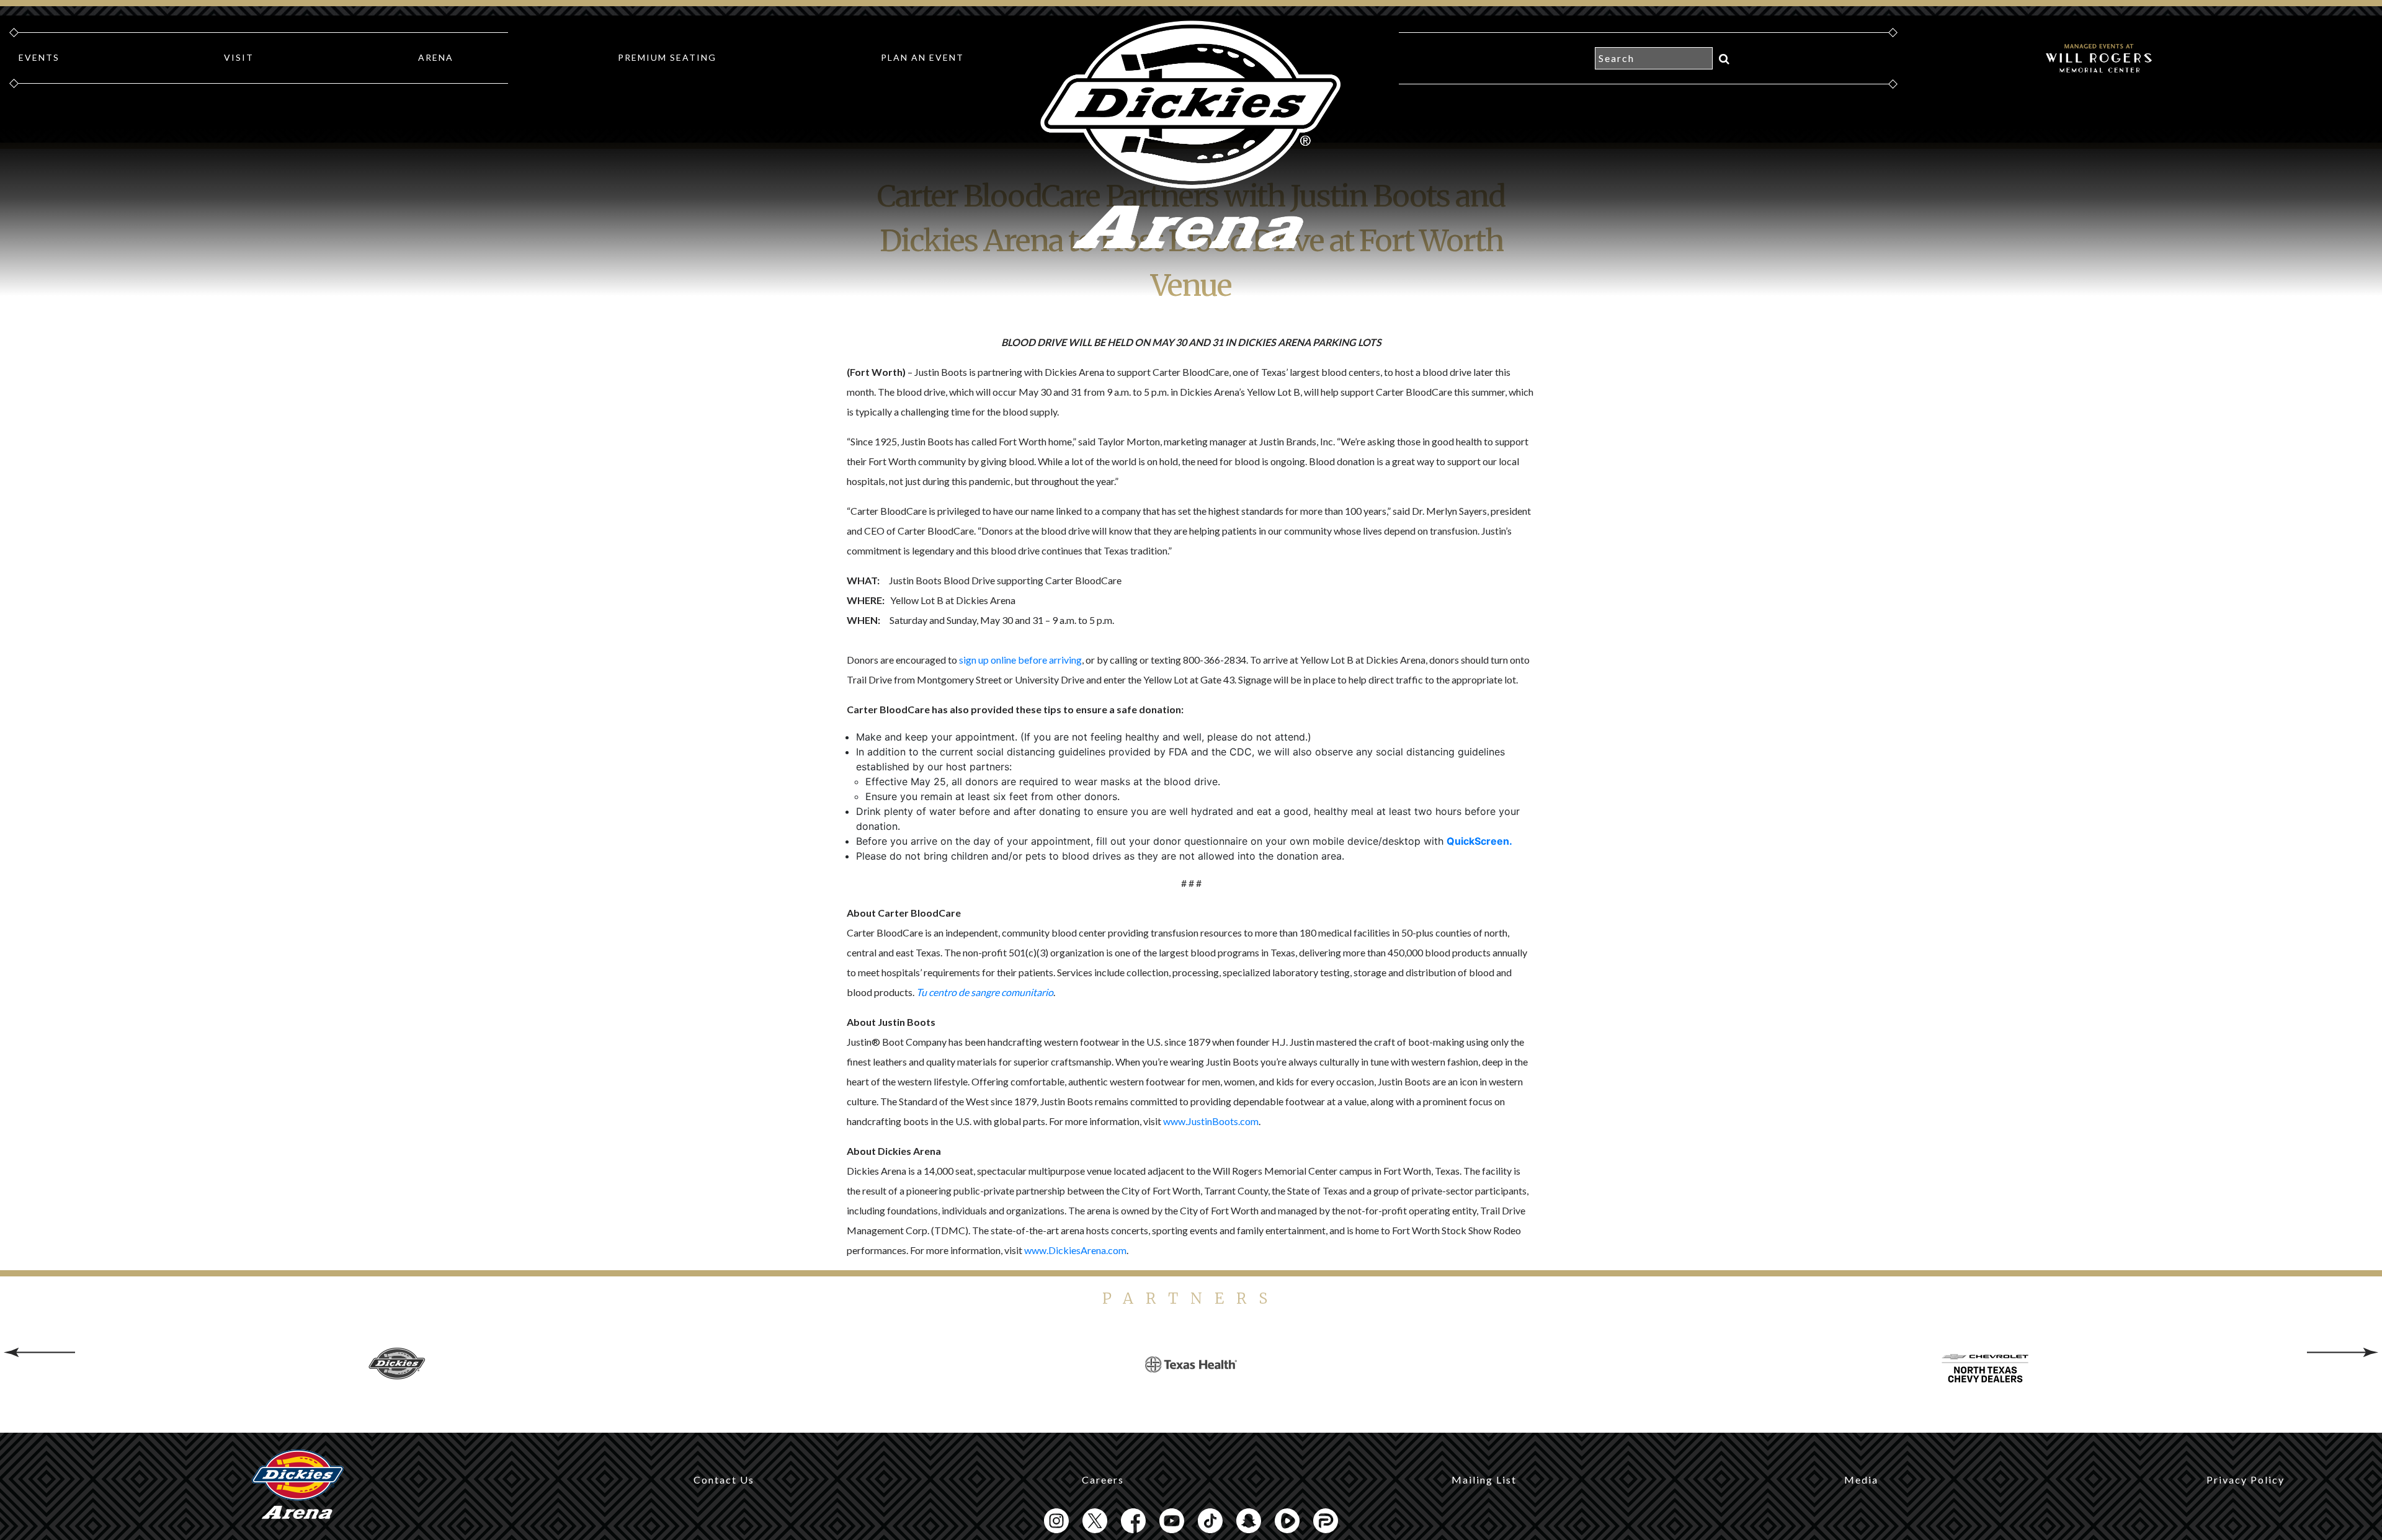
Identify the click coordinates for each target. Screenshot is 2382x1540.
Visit (239, 57)
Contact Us (724, 1480)
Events (39, 57)
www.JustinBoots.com (1211, 1121)
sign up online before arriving (1020, 660)
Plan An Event (922, 57)
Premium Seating (667, 57)
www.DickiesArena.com (1075, 1250)
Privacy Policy (2246, 1480)
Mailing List (1484, 1480)
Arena (436, 57)
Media (1861, 1480)
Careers (1103, 1480)
